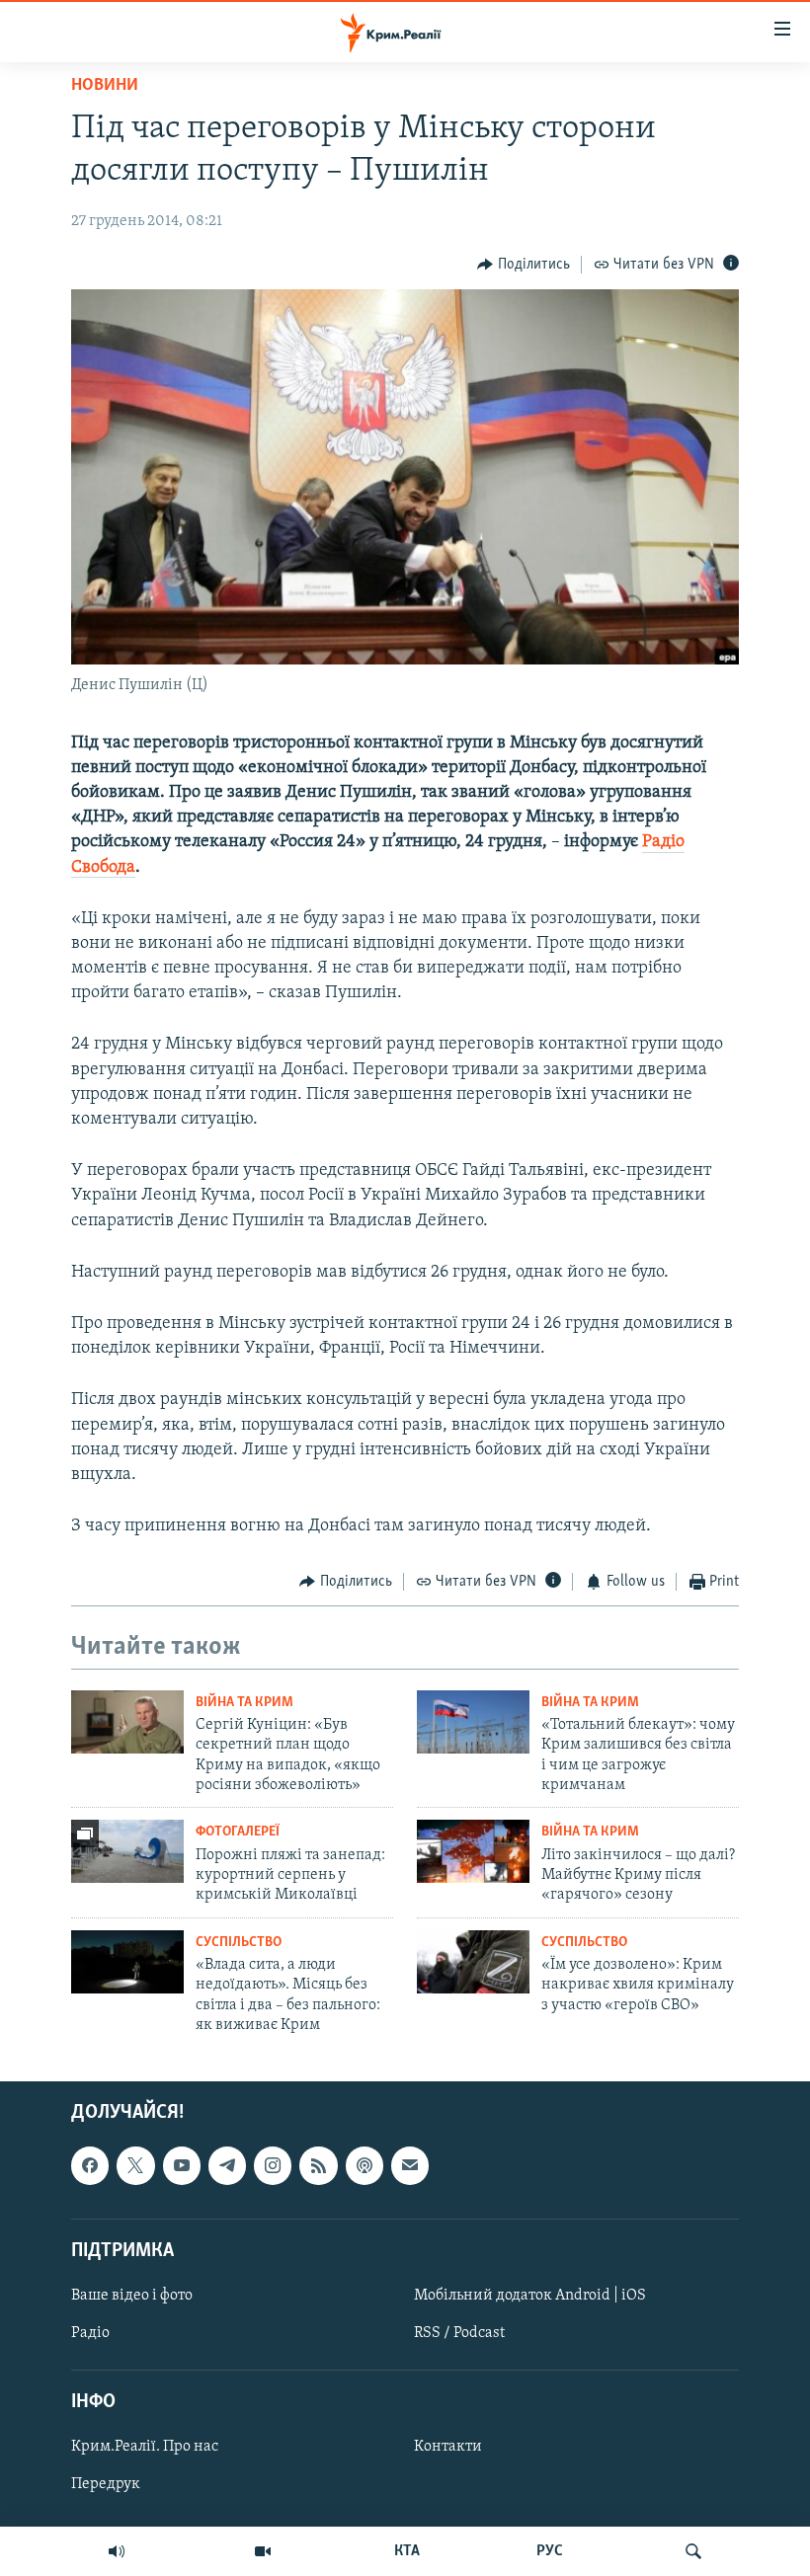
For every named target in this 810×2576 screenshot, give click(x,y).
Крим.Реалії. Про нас (145, 2447)
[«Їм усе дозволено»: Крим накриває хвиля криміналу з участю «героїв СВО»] (473, 1962)
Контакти (448, 2447)
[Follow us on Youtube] (182, 2165)
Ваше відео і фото (132, 2295)
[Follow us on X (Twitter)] (135, 2165)
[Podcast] (364, 2165)
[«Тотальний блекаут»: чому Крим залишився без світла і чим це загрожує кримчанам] (473, 1722)
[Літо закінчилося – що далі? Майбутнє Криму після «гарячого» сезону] (473, 1851)
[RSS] (318, 2165)
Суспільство (239, 1943)
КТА (407, 2551)
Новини (105, 86)
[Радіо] (117, 2551)
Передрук (106, 2484)
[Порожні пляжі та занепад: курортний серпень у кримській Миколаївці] (127, 1851)
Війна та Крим (244, 1703)
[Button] (524, 265)
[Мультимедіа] (263, 2551)
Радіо (90, 2333)
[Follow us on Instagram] (273, 2165)
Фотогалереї (238, 1832)
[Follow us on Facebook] (90, 2165)
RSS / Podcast (459, 2333)
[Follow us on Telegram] (227, 2165)
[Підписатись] (410, 2165)
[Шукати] (693, 2551)
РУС (550, 2551)
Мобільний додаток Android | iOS (530, 2295)
